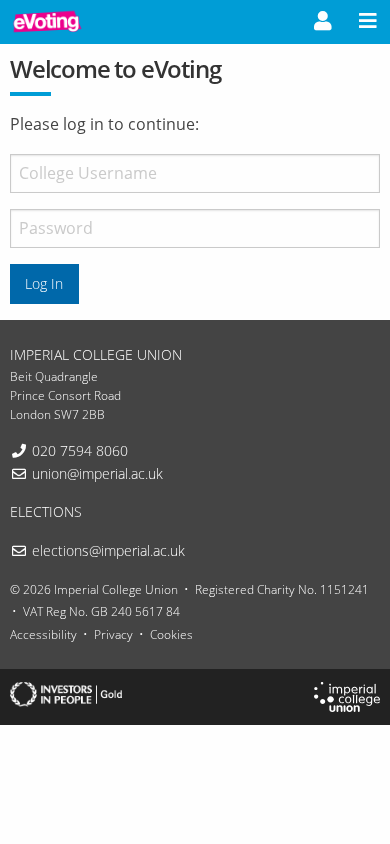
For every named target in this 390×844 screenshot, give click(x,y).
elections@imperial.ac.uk (108, 550)
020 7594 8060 (80, 450)
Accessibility (43, 634)
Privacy (113, 634)
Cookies (171, 634)
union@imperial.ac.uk (97, 473)
